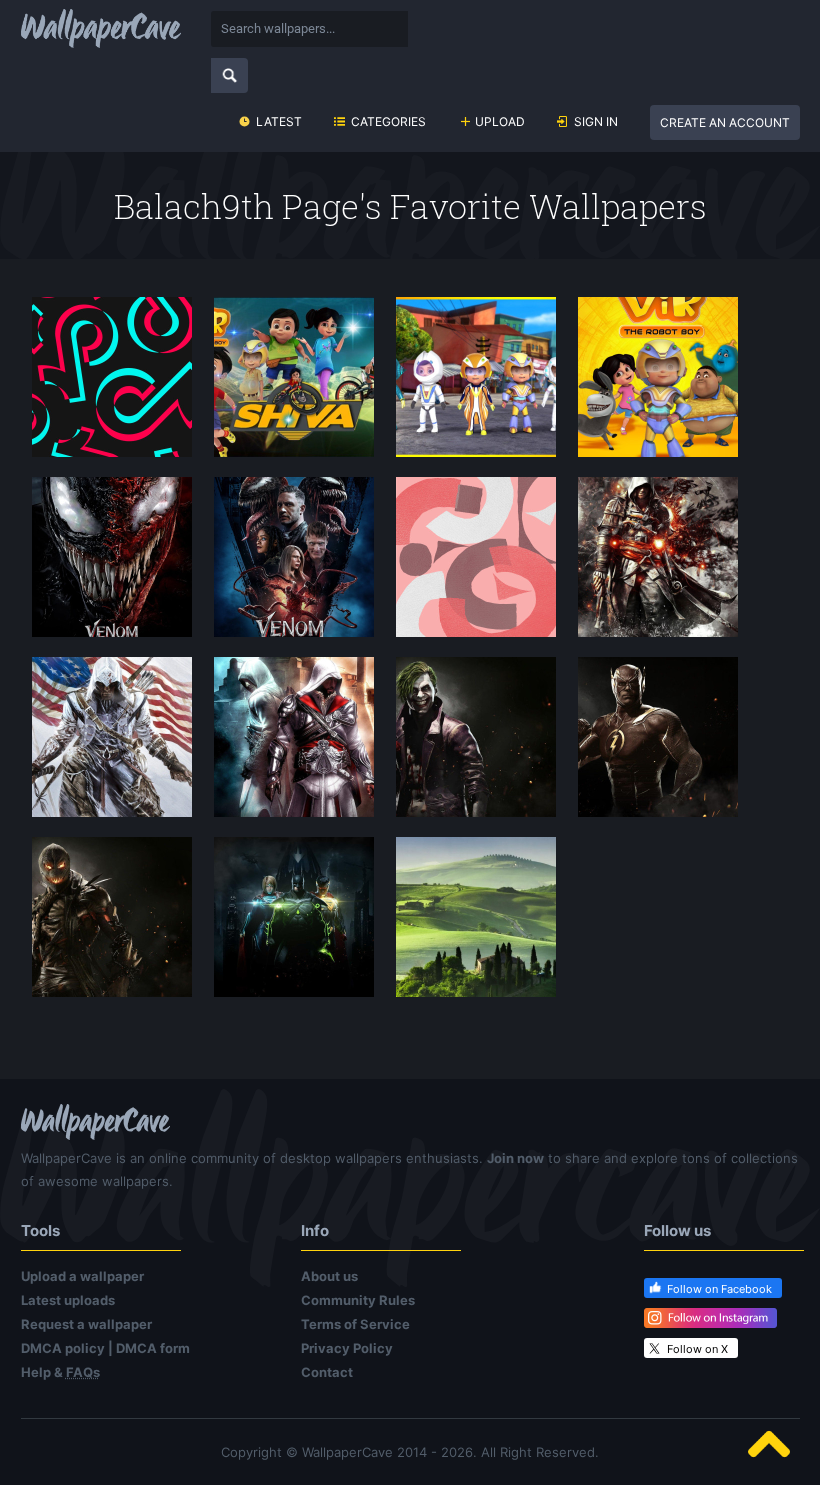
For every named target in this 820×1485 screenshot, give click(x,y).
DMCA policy (63, 1348)
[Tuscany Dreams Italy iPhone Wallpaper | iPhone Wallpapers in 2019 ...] (476, 919)
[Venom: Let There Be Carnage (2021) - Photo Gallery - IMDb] (294, 559)
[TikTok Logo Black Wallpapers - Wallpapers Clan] (112, 379)
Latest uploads (68, 1300)
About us (329, 1276)
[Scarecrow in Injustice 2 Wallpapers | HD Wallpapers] (112, 919)
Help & (60, 1372)
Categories (388, 121)
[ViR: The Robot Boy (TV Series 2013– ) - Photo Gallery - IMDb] (658, 379)
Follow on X (697, 1349)
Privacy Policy (347, 1348)
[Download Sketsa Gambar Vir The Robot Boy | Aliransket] (294, 379)
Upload (500, 121)
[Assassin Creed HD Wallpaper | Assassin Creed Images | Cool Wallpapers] (294, 739)
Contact (327, 1372)
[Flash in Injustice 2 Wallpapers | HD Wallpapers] (658, 739)
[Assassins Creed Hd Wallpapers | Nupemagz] (658, 559)
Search (229, 75)
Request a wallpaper (86, 1324)
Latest (279, 121)
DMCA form (153, 1348)
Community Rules (358, 1300)
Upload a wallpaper (82, 1276)
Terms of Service (355, 1324)
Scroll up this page (769, 1444)
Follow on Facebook (719, 1289)
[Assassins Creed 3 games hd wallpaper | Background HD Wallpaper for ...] (112, 739)
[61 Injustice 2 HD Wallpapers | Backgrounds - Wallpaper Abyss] (294, 919)
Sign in (596, 121)
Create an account (725, 122)
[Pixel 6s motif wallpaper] (476, 559)
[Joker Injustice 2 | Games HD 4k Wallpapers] (476, 739)
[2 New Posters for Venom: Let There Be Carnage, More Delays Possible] (112, 559)
